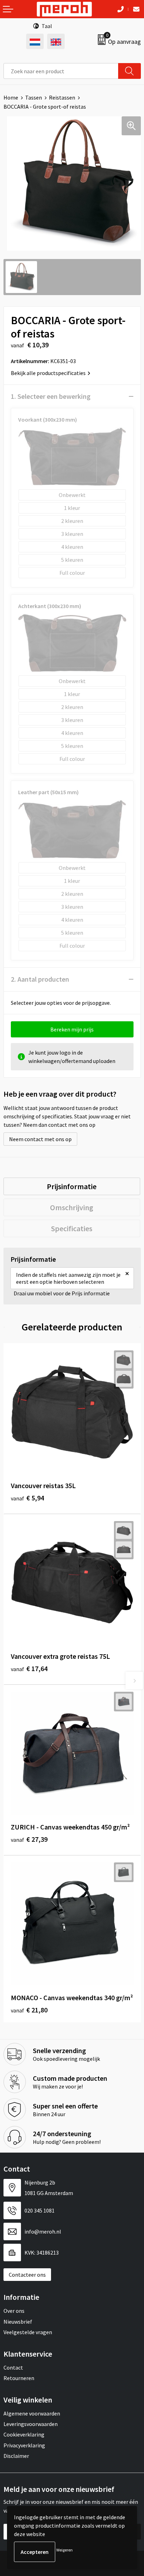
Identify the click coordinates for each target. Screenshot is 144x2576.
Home (11, 97)
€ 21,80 (29, 2010)
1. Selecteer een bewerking (51, 396)
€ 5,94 (27, 1498)
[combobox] (61, 71)
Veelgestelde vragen (28, 2332)
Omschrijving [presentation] (72, 1207)
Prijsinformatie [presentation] (72, 1186)
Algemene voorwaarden (32, 2413)
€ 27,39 (29, 1839)
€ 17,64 (29, 1668)
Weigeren (64, 2550)
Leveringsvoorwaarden (31, 2424)
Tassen (34, 97)
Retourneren (19, 2378)
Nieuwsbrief (18, 2322)
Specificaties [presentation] (72, 1228)
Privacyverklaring (24, 2445)
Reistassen (62, 97)
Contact (13, 2367)
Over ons (14, 2311)
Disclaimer (16, 2456)
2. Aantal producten (40, 979)
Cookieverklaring (24, 2434)
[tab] (72, 1186)
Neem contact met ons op (40, 1139)
